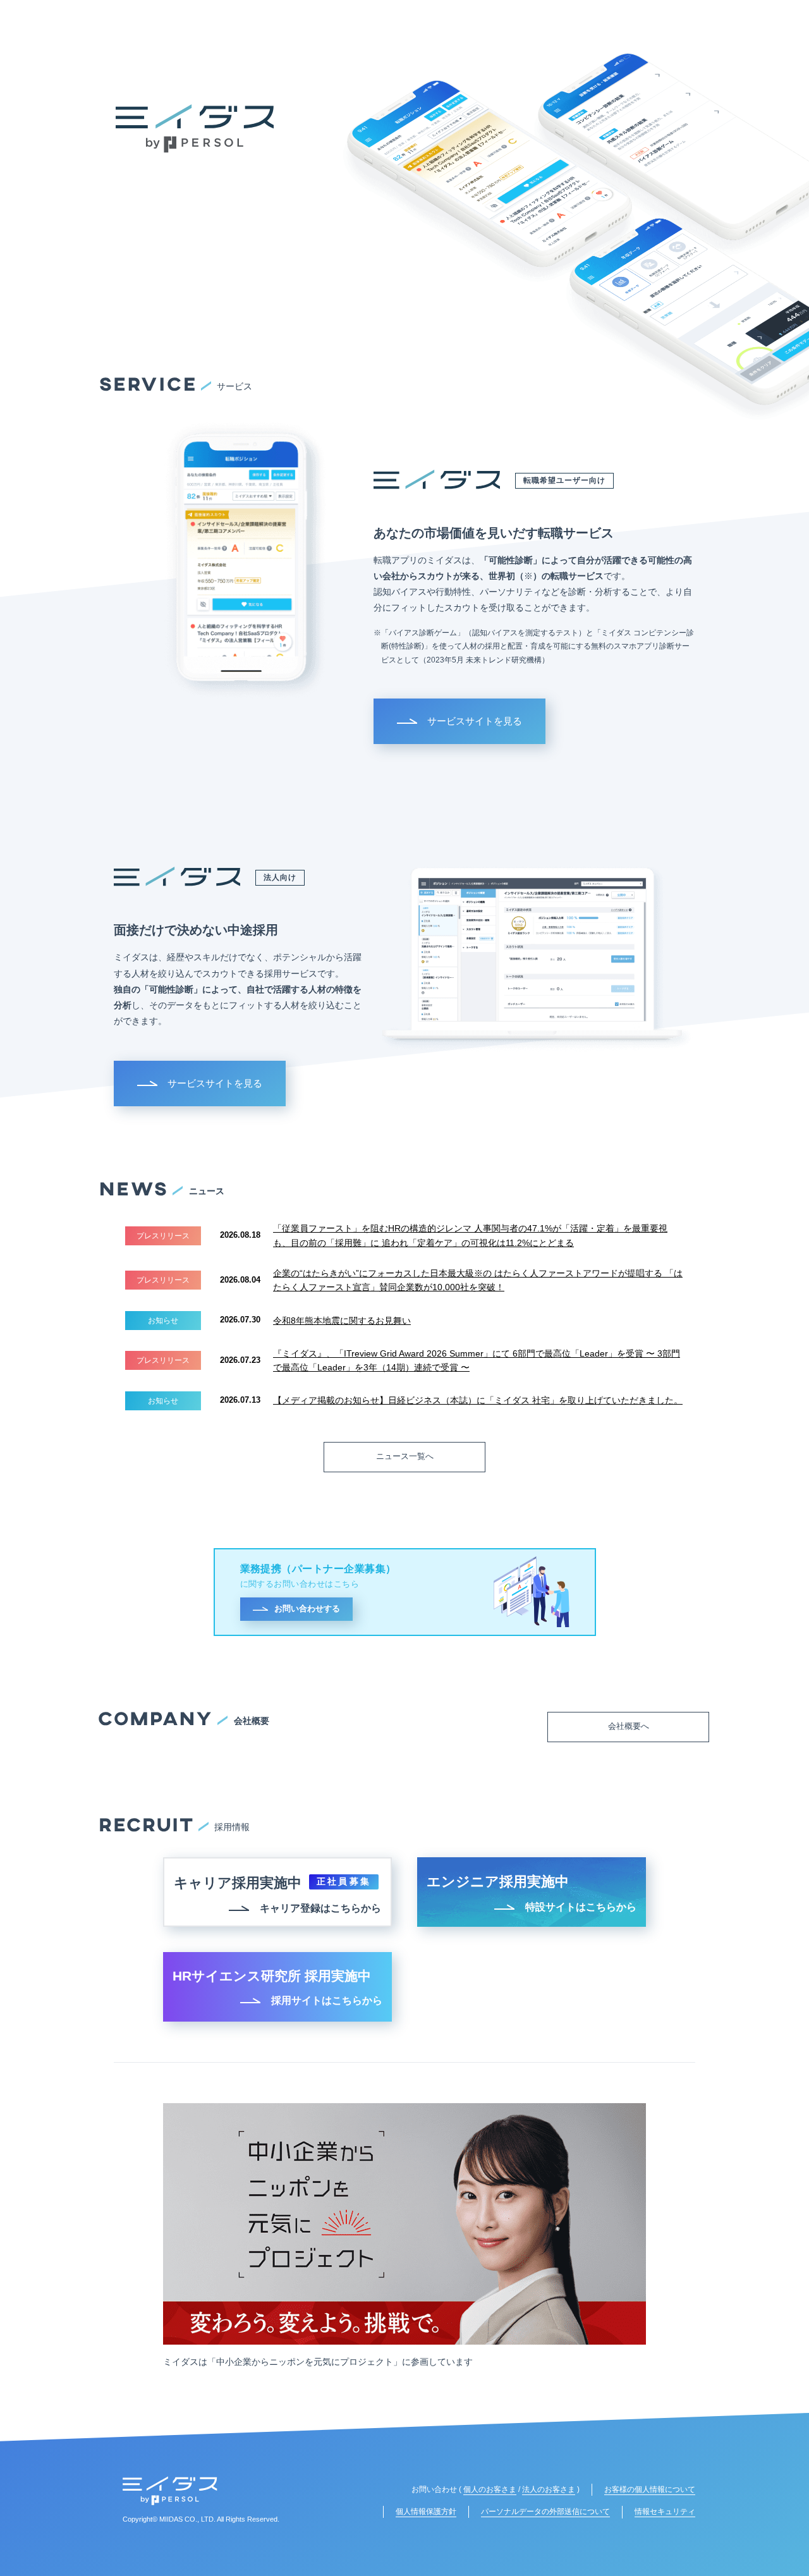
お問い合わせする (307, 1608)
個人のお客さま (490, 2489)
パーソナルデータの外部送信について (545, 2512)
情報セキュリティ (665, 2512)
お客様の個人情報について (650, 2489)
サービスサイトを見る (475, 721)
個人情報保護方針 (426, 2512)
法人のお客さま (549, 2489)
